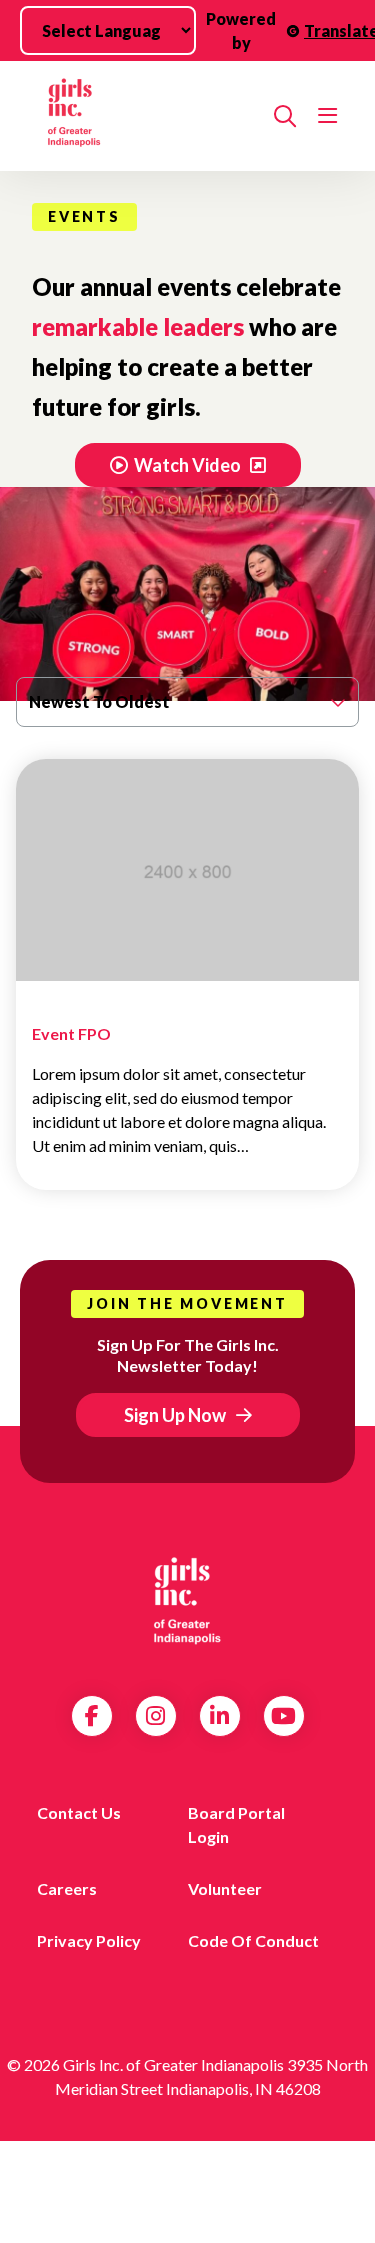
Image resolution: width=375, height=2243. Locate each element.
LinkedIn (219, 1716)
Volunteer (225, 1888)
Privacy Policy (89, 1940)
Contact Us (79, 1812)
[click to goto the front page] (188, 1601)
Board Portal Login (236, 1824)
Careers (67, 1888)
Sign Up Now (175, 1415)
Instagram (155, 1716)
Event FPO (71, 1033)
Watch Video (189, 465)
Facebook (92, 1716)
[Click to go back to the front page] (145, 116)
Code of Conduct (253, 1940)
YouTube (283, 1716)
